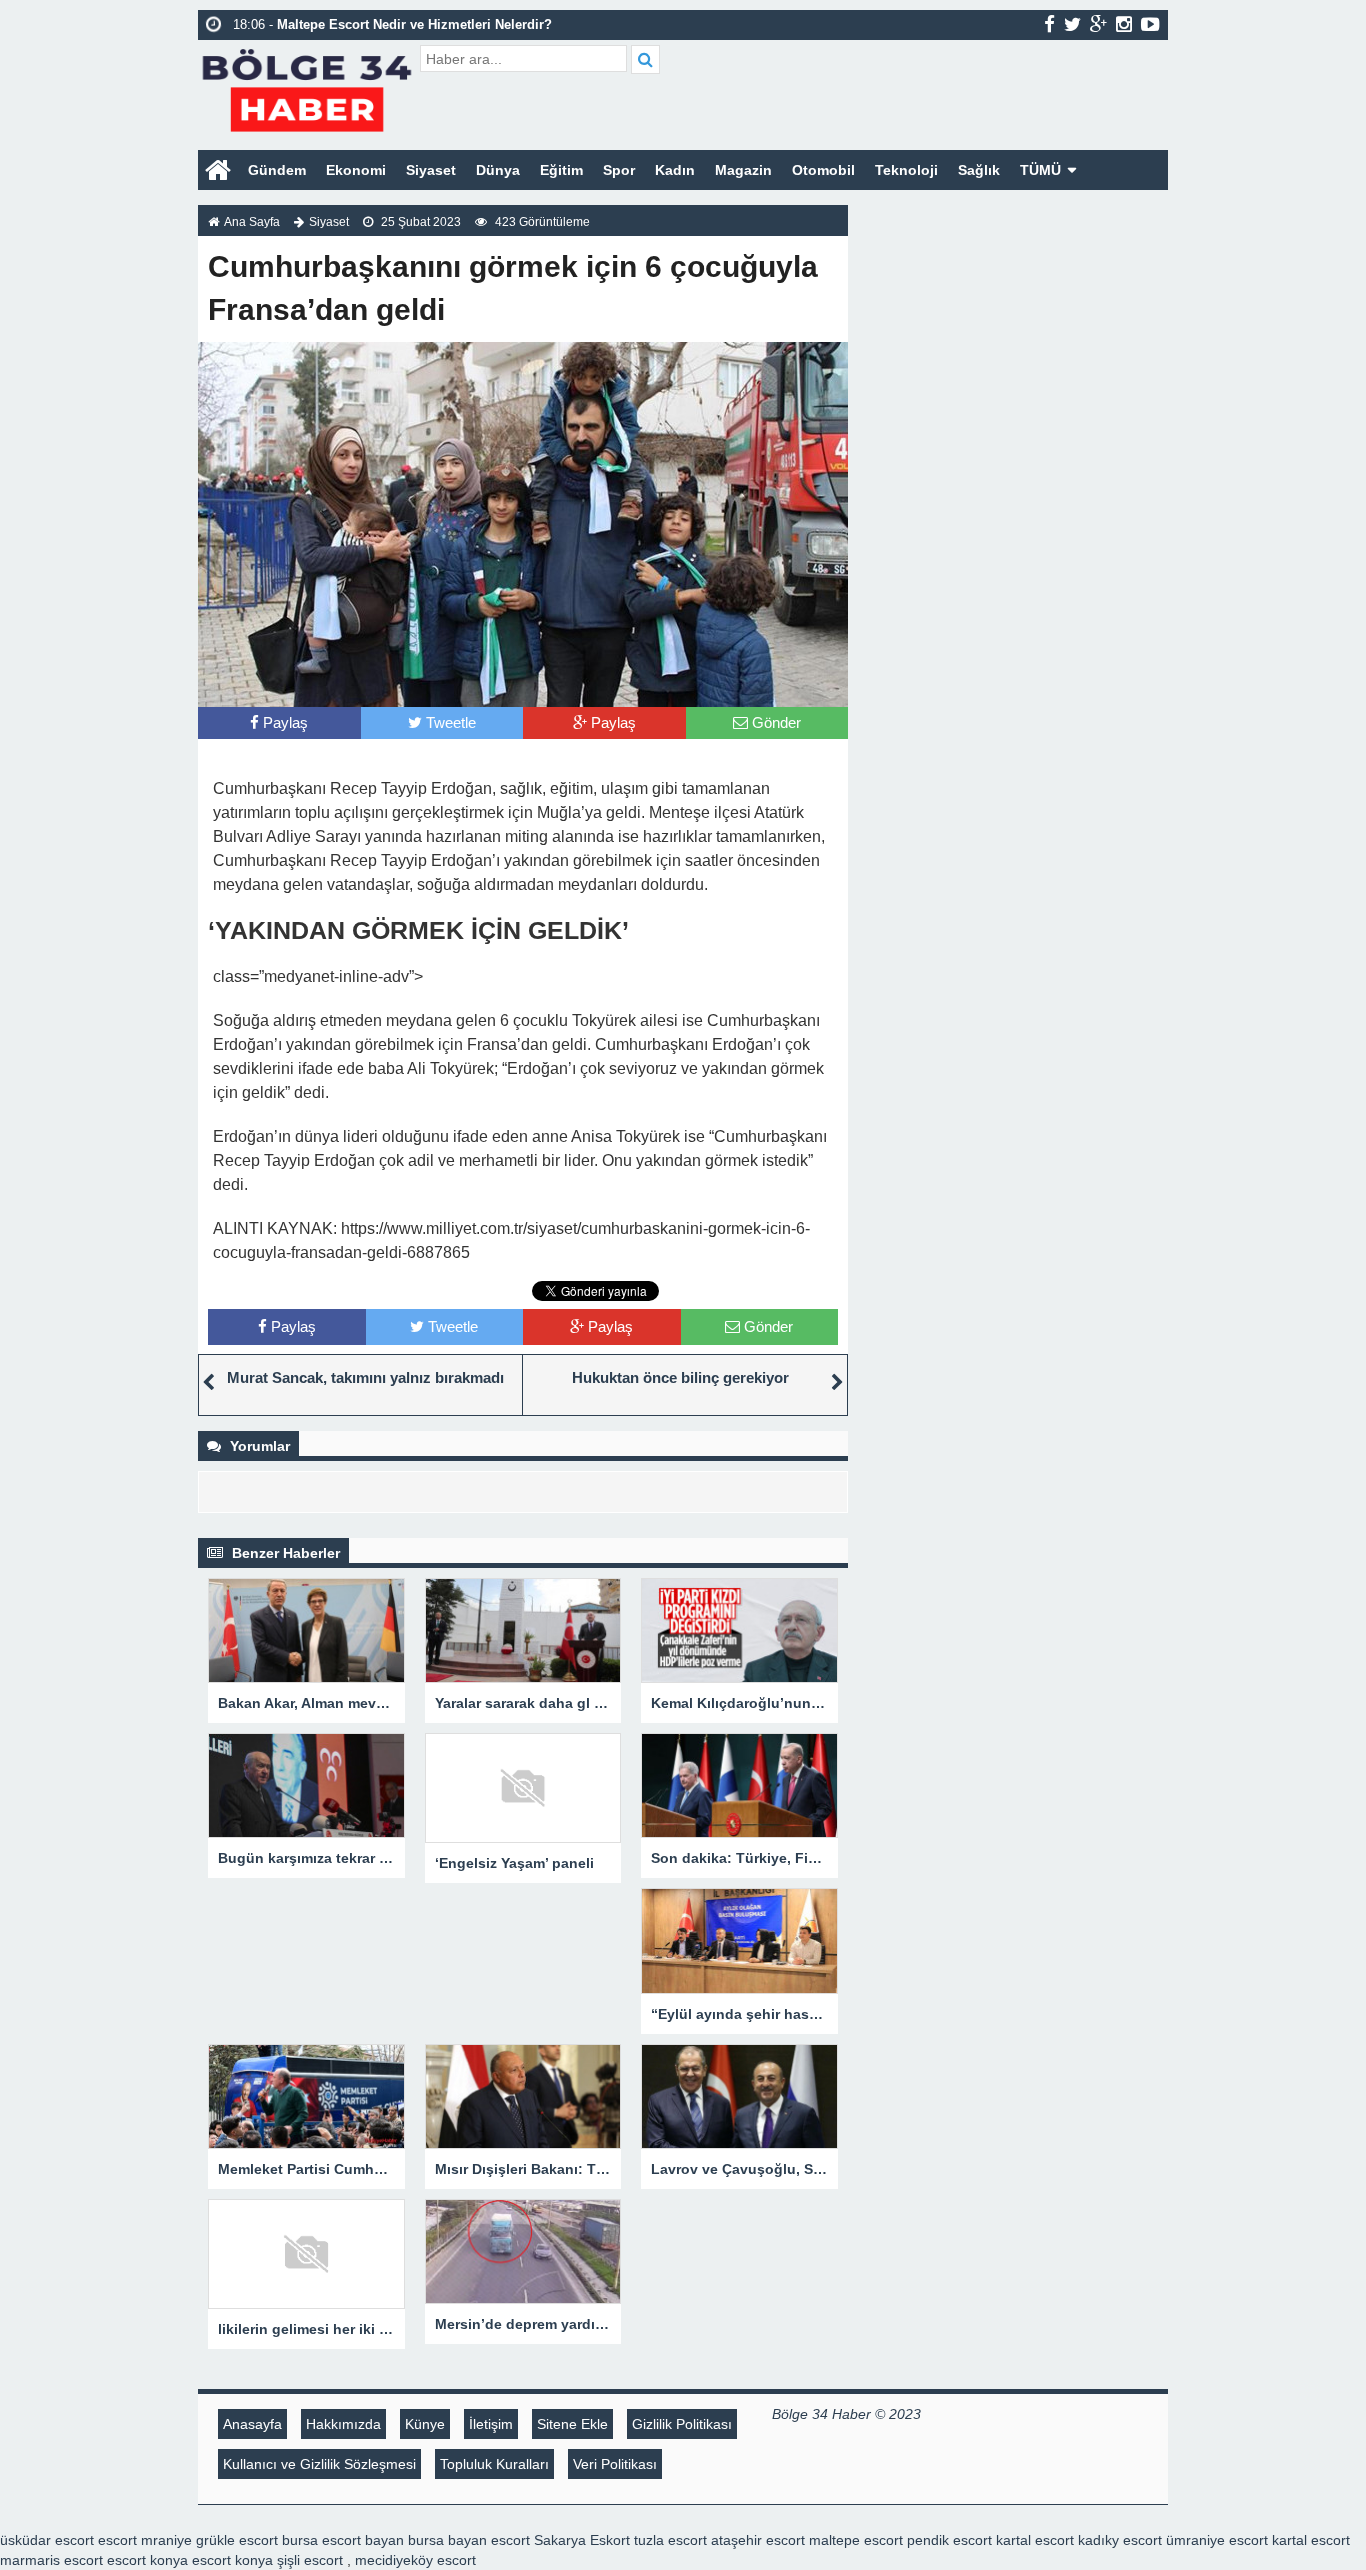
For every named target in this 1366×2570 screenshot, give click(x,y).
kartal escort (1035, 2540)
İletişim (491, 2424)
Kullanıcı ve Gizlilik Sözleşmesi (319, 2464)
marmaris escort (51, 2560)
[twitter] (1072, 24)
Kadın (675, 170)
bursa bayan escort (469, 2540)
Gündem (277, 170)
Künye (425, 2424)
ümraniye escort (1217, 2540)
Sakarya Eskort (582, 2540)
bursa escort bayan (343, 2540)
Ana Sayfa (252, 222)
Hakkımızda (343, 2424)
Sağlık (979, 170)
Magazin (743, 170)
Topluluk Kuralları (494, 2464)
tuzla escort (670, 2540)
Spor (619, 170)
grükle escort (237, 2540)
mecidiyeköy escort (415, 2560)
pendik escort (949, 2540)
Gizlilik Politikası (682, 2424)
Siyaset (431, 170)
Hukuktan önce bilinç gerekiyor (680, 1377)
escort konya (147, 2560)
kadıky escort (1120, 2540)
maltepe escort (856, 2540)
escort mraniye (145, 2540)
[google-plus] (1098, 24)
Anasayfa (252, 2424)
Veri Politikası (615, 2464)
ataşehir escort (758, 2540)
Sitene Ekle (572, 2424)
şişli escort (310, 2560)
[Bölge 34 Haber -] (306, 87)
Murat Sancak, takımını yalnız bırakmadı (365, 1377)
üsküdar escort (47, 2540)
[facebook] (1049, 24)
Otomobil (823, 170)
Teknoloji (906, 170)
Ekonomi (356, 170)
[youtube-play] (1150, 24)
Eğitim (561, 170)
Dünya (498, 170)
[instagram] (1124, 24)
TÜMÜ (1040, 170)
